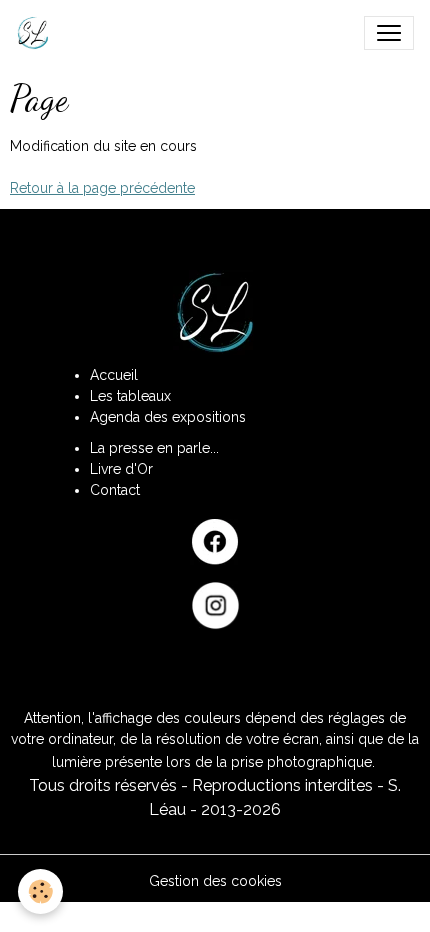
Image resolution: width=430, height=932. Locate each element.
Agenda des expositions (168, 417)
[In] (215, 605)
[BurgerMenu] (389, 33)
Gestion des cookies (215, 881)
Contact (115, 490)
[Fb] (215, 542)
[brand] (37, 33)
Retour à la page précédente (102, 188)
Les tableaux (130, 396)
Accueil (114, 375)
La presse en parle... (154, 448)
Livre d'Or (121, 469)
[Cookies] (40, 891)
